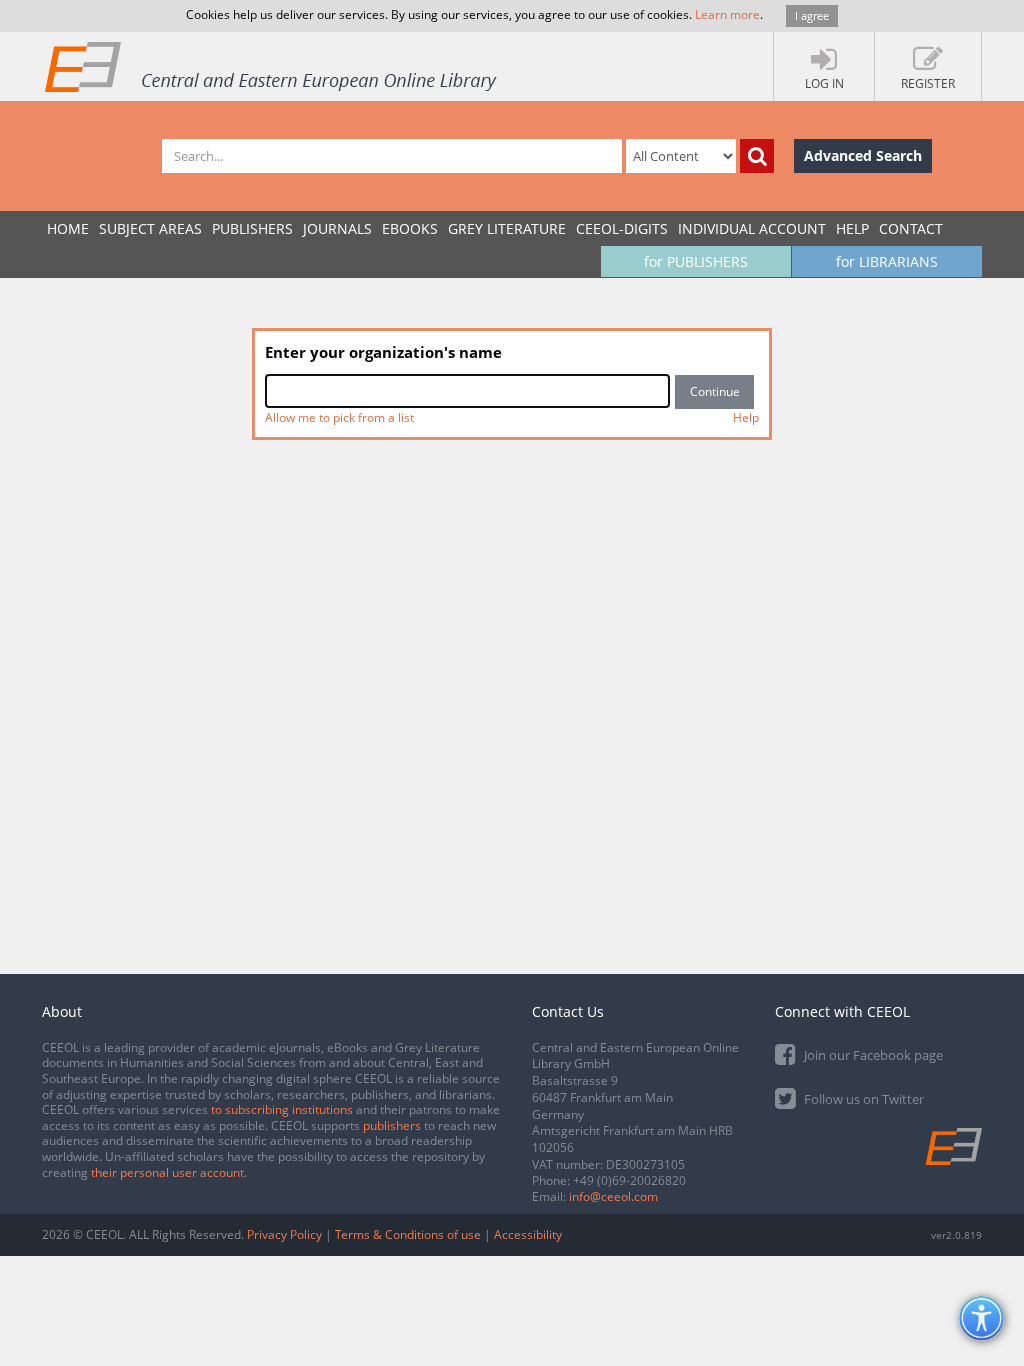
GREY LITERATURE (507, 228)
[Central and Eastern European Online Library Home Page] (272, 66)
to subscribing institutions (282, 1109)
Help (852, 228)
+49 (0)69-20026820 (629, 1180)
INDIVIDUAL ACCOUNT (752, 228)
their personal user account (167, 1172)
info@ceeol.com (613, 1196)
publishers (392, 1125)
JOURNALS (337, 228)
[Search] (757, 156)
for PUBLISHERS (696, 261)
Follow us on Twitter (862, 1099)
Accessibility (528, 1234)
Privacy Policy (284, 1234)
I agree (812, 15)
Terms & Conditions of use (408, 1234)
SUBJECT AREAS (150, 228)
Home (68, 228)
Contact (911, 228)
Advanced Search (863, 155)
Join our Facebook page (872, 1055)
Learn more (727, 14)
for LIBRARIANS (887, 261)
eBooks (410, 228)
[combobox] (467, 391)
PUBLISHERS (252, 228)
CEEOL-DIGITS (622, 228)
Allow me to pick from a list (339, 417)
